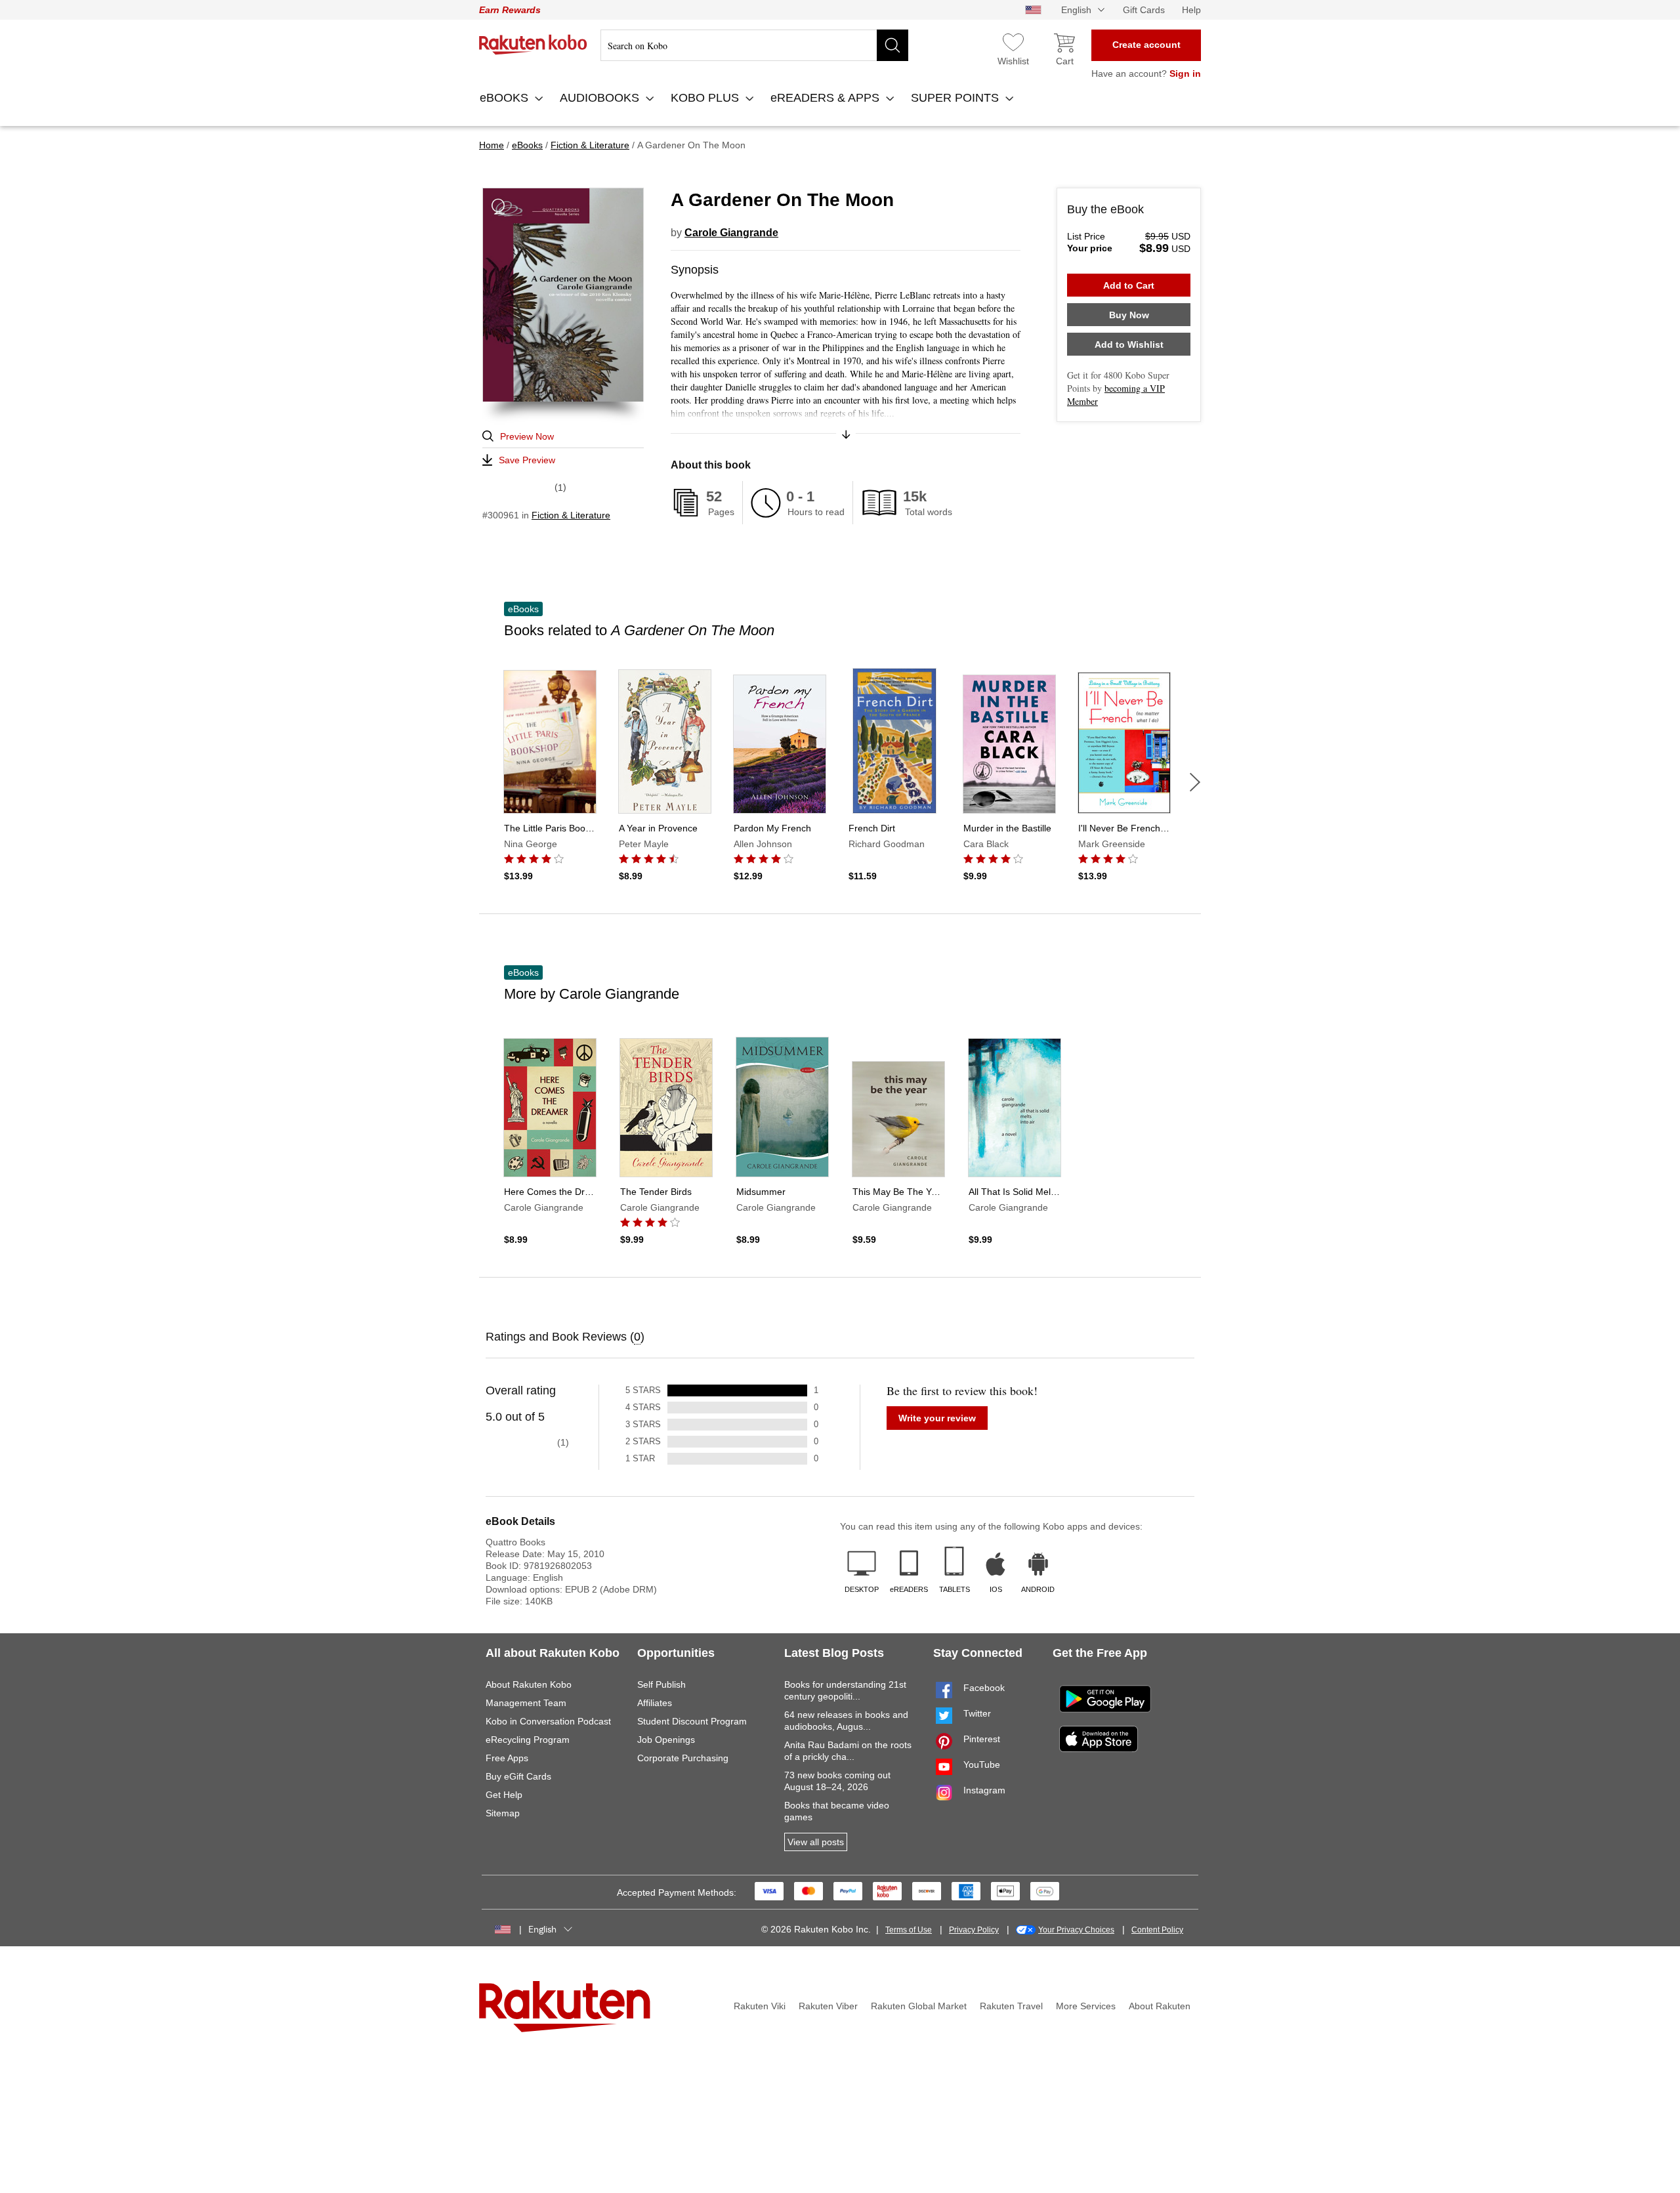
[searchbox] (754, 45)
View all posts (816, 1842)
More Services (1086, 2006)
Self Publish (661, 1684)
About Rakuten (1160, 2006)
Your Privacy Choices (1076, 1930)
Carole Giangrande (731, 233)
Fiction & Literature (571, 515)
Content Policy (1157, 1930)
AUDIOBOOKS (601, 98)
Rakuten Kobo (533, 45)
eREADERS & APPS (827, 98)
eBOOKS (506, 98)
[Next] (1195, 782)
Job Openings (666, 1740)
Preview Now (527, 436)
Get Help (504, 1795)
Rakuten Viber (828, 2006)
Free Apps (507, 1758)
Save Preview (527, 460)
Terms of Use (909, 1930)
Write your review (937, 1418)
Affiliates (655, 1703)
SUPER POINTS (956, 98)
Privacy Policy (974, 1930)
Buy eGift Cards (518, 1776)
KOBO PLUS (706, 98)
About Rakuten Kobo (529, 1684)
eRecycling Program (528, 1740)
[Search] (892, 45)
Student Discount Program (692, 1721)
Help (1191, 10)
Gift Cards (1144, 10)
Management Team (526, 1703)
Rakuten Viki (760, 2006)
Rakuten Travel (1011, 2006)
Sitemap (503, 1813)
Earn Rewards (510, 10)
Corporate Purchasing (683, 1758)
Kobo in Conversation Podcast (548, 1721)
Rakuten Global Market (919, 2006)
